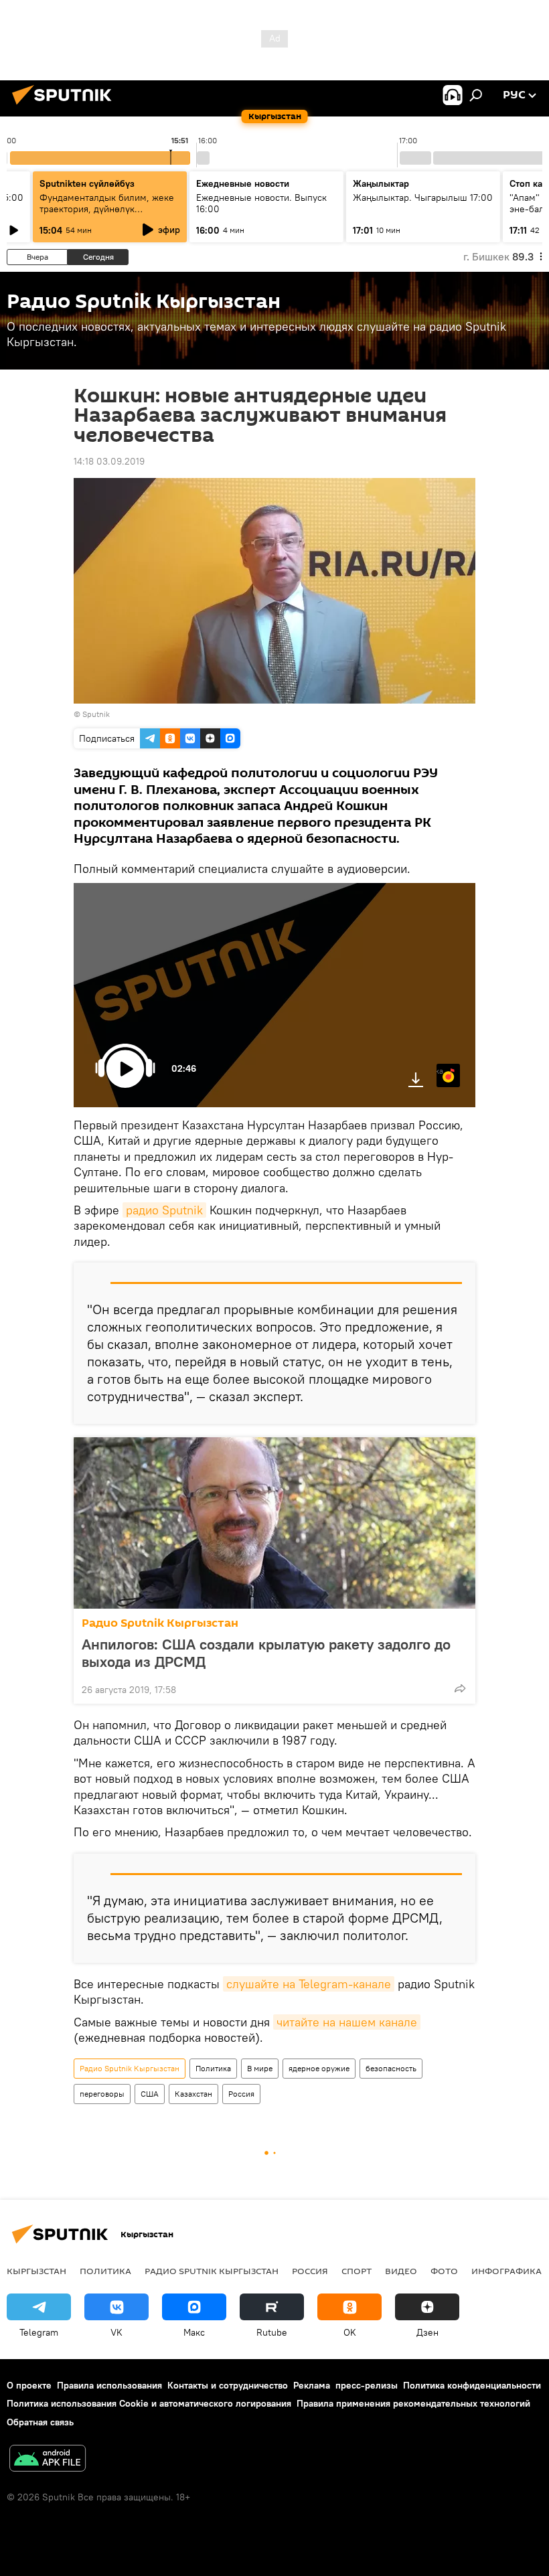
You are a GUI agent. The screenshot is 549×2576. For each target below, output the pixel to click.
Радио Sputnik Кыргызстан (160, 1623)
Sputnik (96, 714)
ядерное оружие (319, 2068)
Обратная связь (40, 2422)
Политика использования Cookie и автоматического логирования (149, 2403)
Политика (213, 2068)
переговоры (102, 2094)
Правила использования (109, 2385)
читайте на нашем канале (347, 2022)
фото (444, 2271)
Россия (241, 2094)
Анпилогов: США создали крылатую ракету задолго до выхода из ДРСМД (266, 1653)
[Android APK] (48, 2460)
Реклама (312, 2385)
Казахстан (193, 2094)
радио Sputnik (164, 1210)
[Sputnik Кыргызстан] (66, 106)
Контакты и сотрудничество (228, 2385)
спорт (357, 2271)
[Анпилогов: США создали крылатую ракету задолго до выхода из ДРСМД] (274, 1523)
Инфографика (506, 2271)
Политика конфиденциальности (472, 2385)
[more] (460, 1688)
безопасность (391, 2068)
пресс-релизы (367, 2385)
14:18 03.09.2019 (109, 461)
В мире (260, 2068)
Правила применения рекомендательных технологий (413, 2403)
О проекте (29, 2385)
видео (401, 2271)
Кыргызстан (36, 2271)
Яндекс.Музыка (440, 1071)
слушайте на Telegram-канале (309, 1984)
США (150, 2094)
